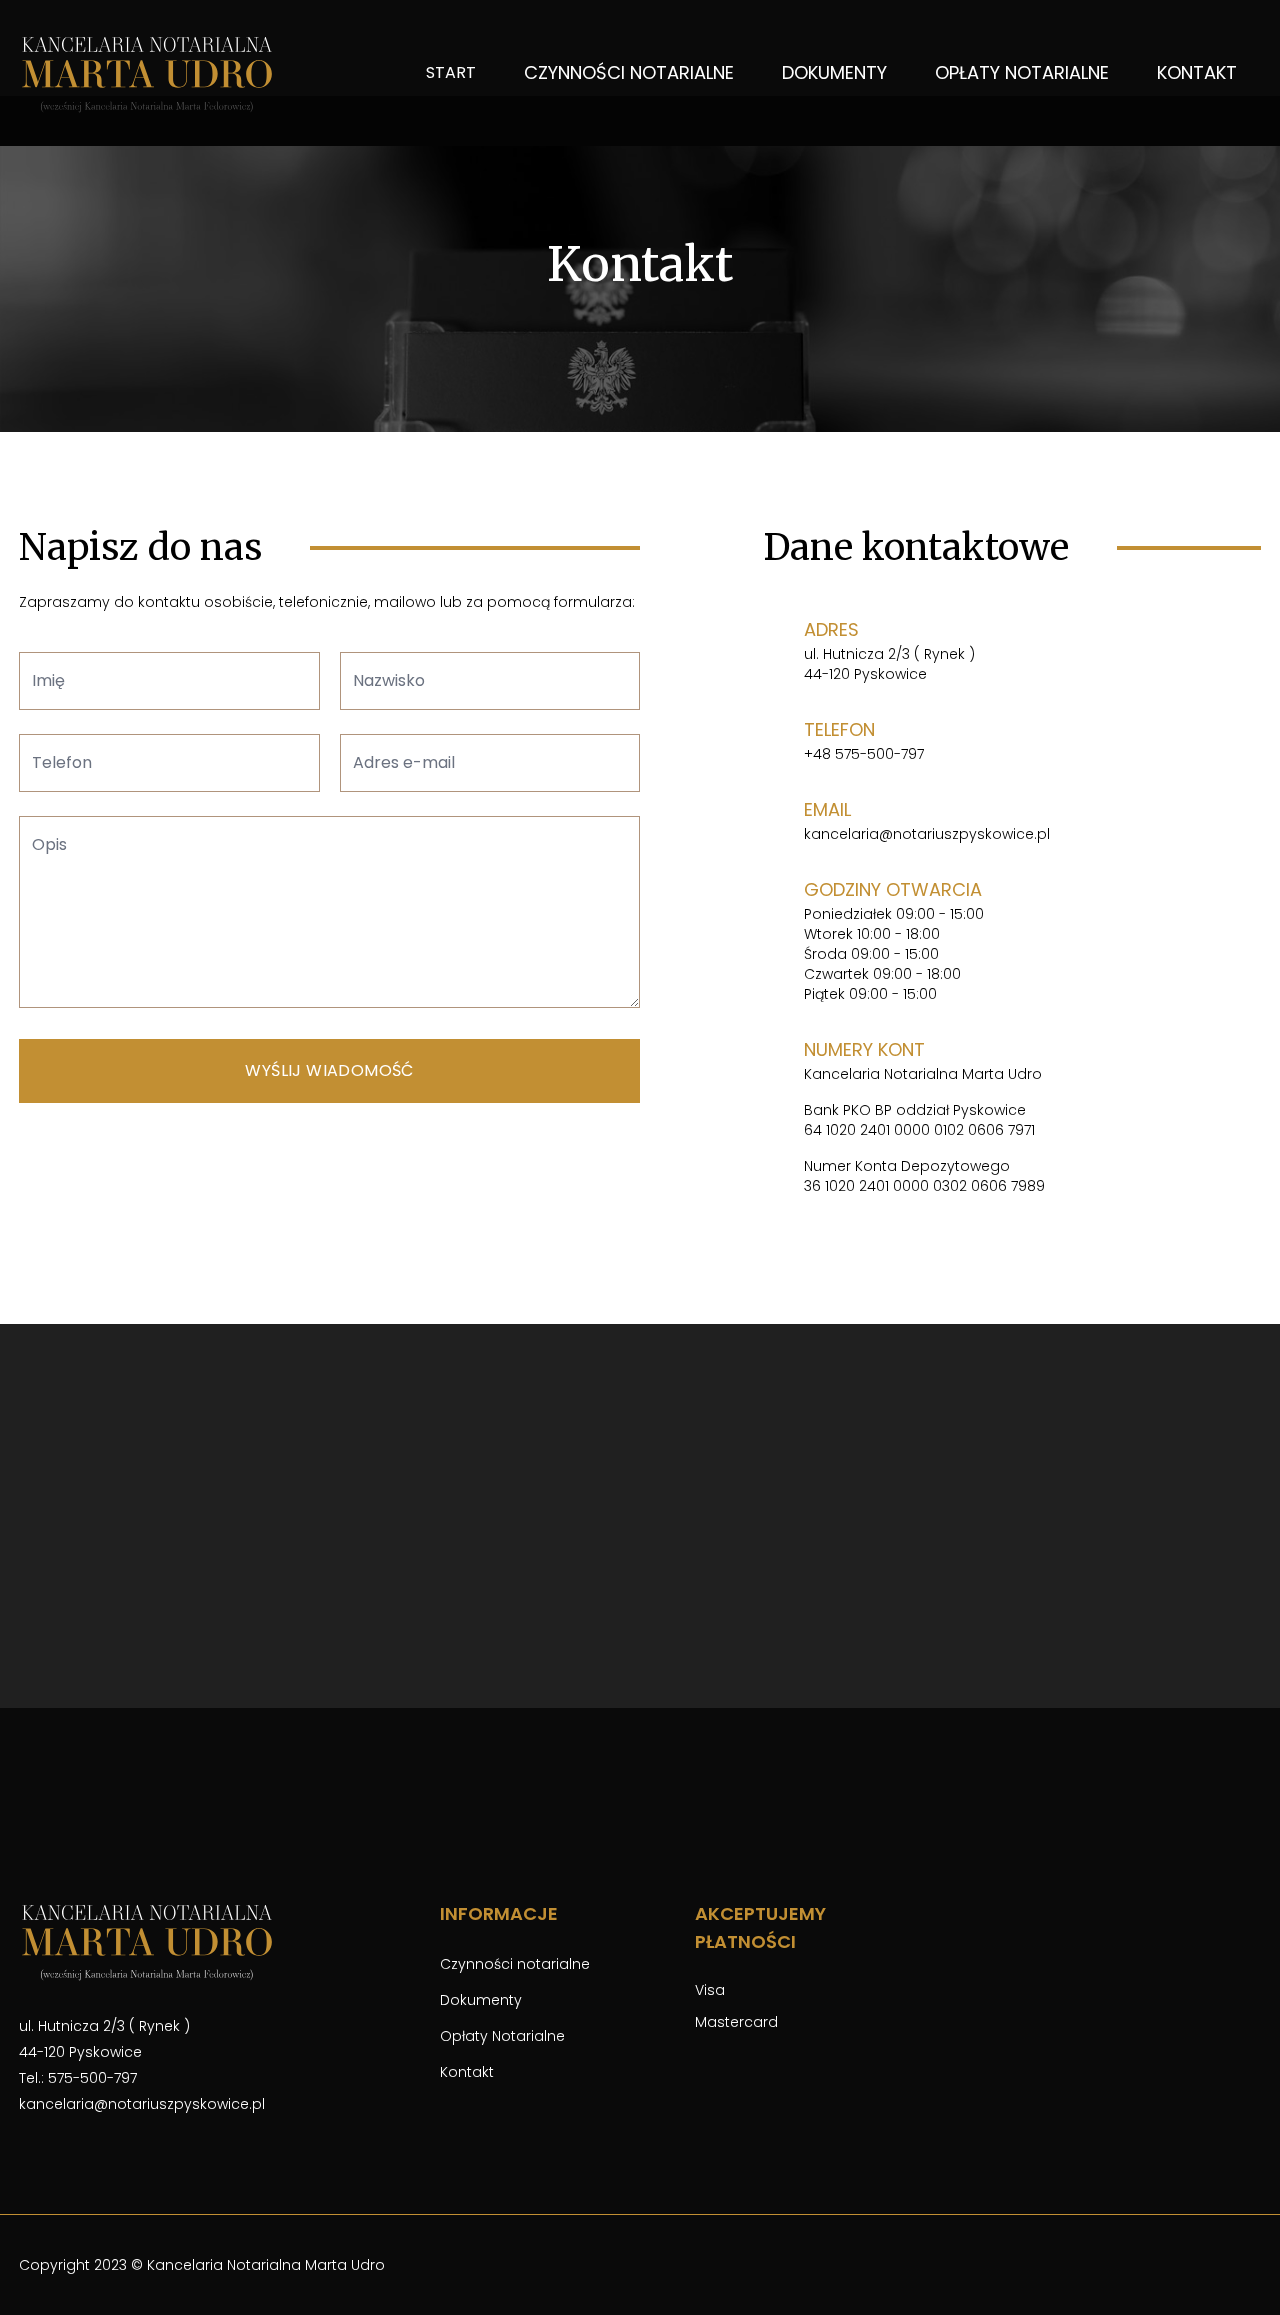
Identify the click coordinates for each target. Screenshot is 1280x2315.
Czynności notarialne (629, 72)
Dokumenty (834, 72)
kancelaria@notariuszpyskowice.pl (927, 834)
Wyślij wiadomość (329, 1070)
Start (451, 72)
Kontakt (1197, 72)
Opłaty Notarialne (1022, 72)
